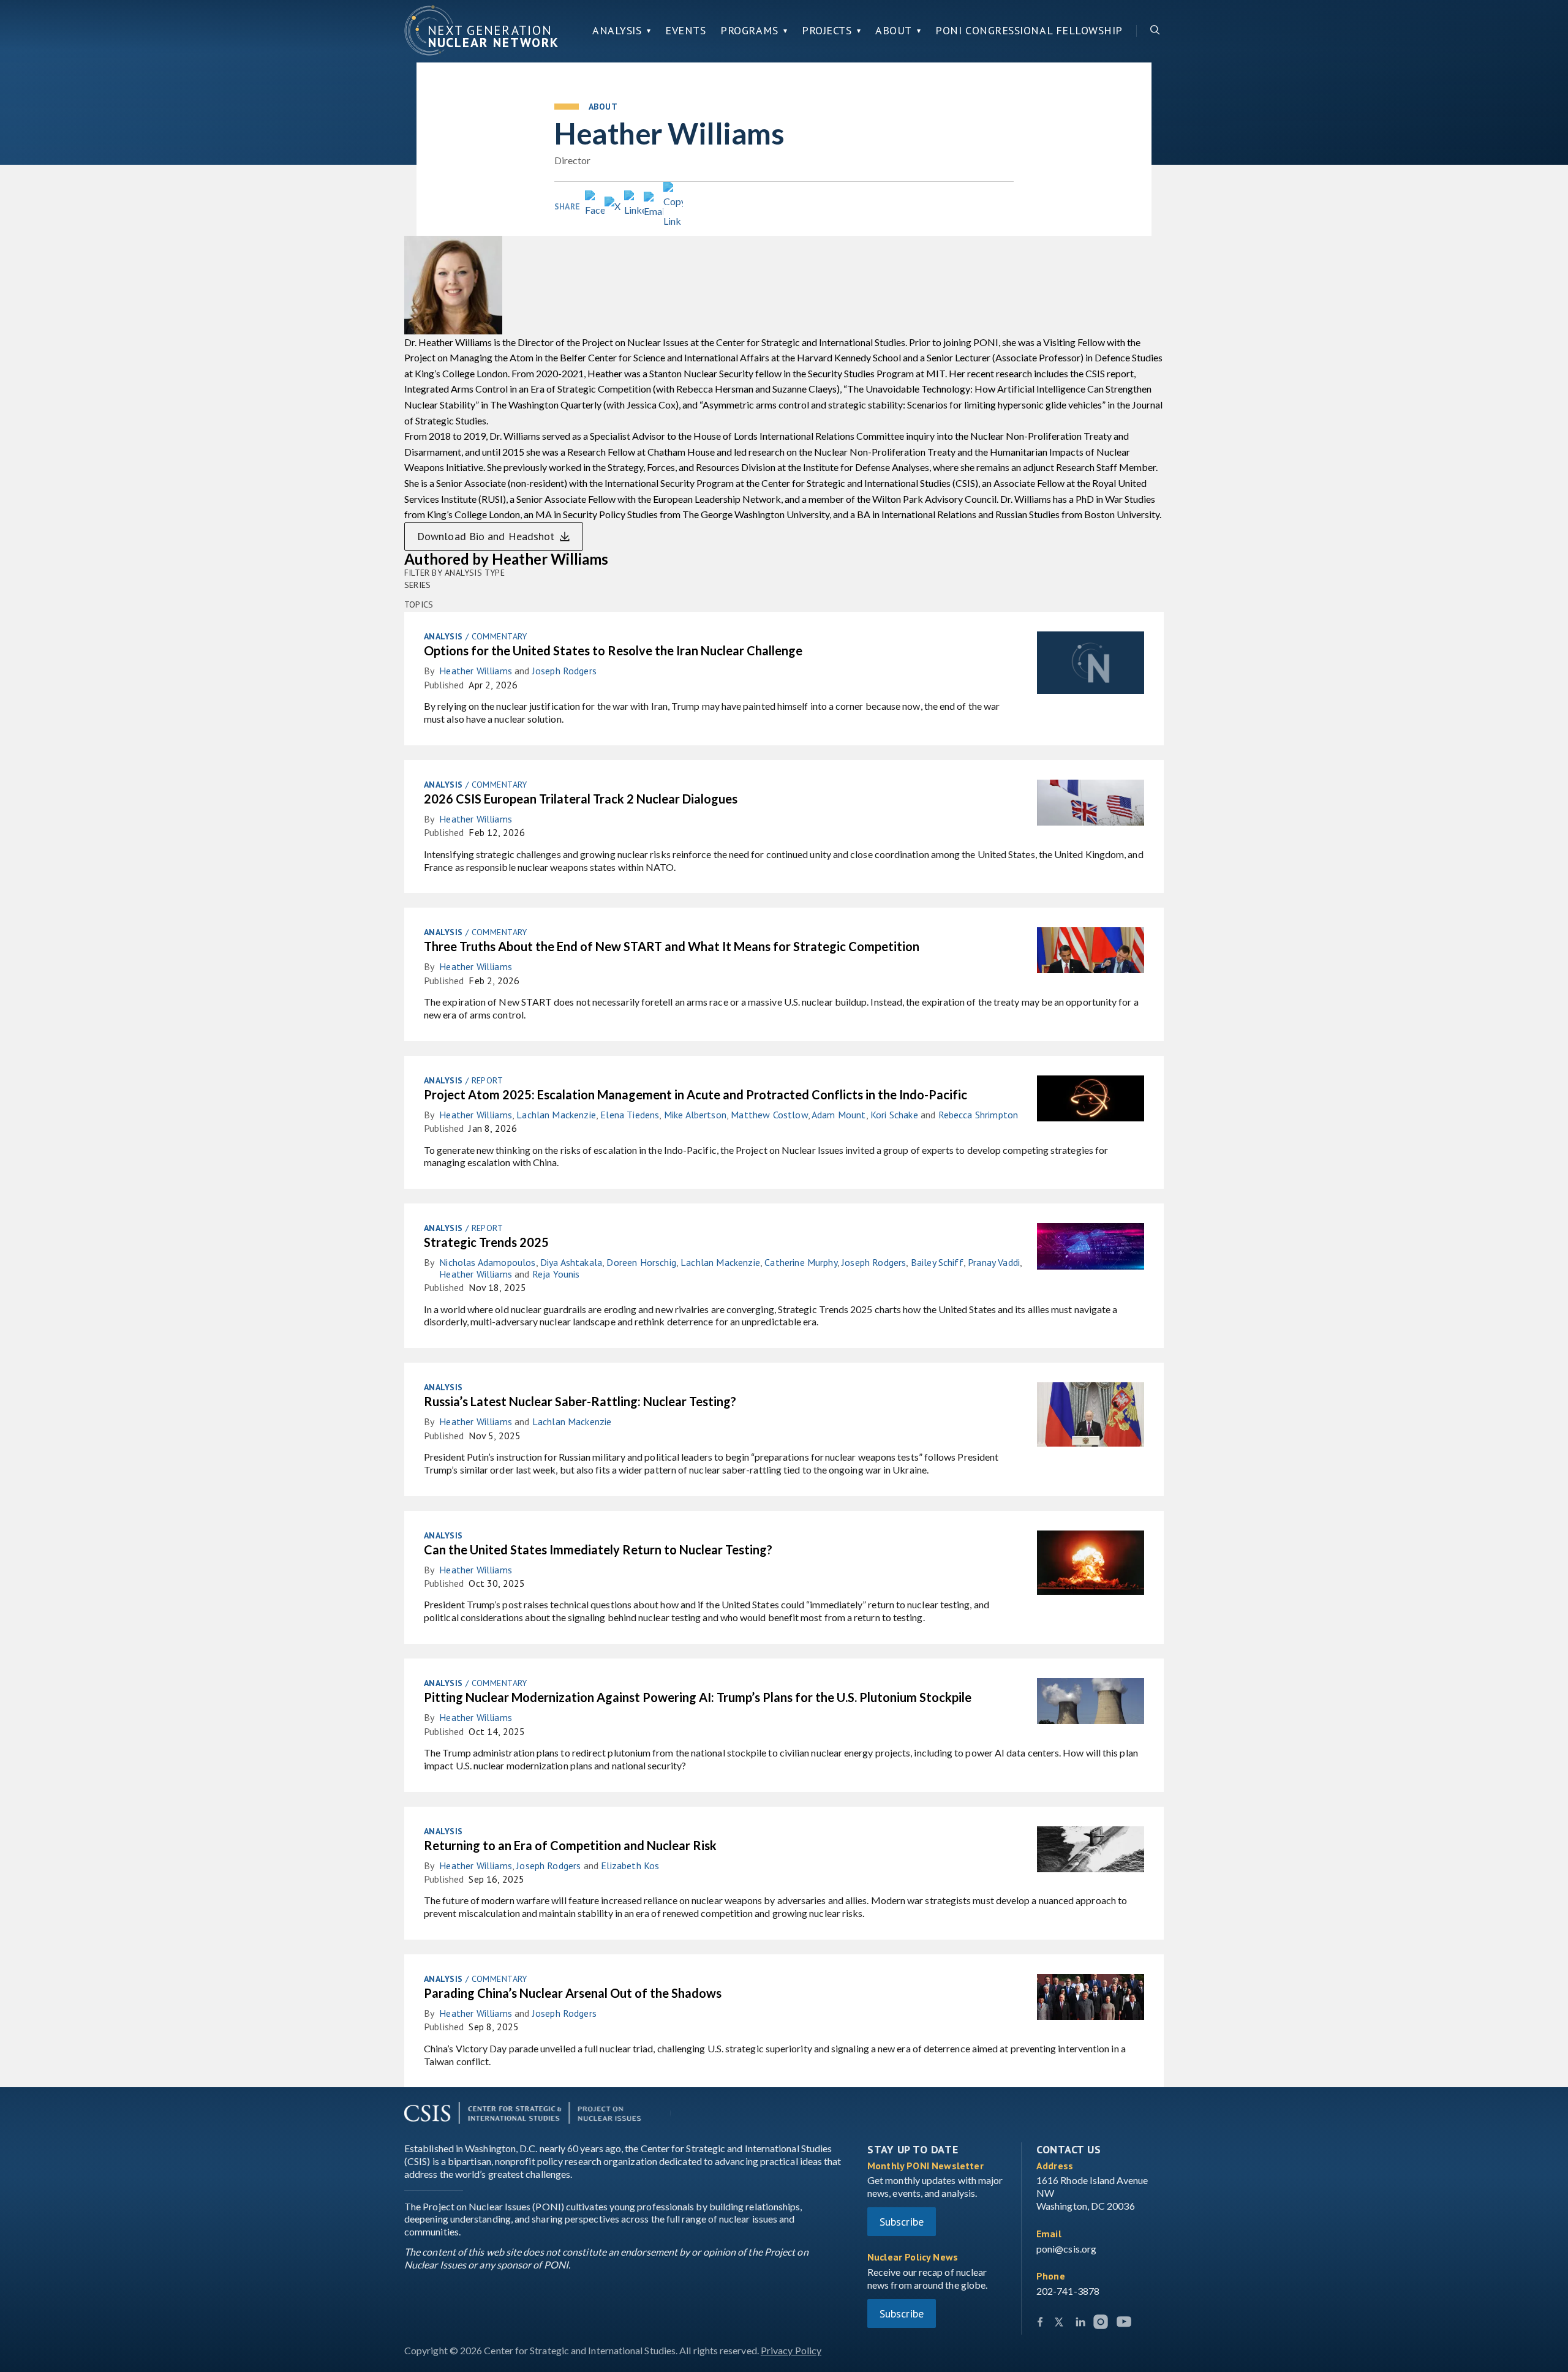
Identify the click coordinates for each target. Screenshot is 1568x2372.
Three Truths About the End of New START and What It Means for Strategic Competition (672, 946)
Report (488, 1080)
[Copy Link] (673, 206)
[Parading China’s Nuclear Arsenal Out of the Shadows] (1091, 2004)
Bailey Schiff (937, 1262)
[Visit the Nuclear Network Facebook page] (1040, 2324)
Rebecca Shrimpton (978, 1115)
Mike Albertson (695, 1115)
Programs (749, 31)
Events (685, 31)
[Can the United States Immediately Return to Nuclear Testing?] (1091, 1570)
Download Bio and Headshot (486, 536)
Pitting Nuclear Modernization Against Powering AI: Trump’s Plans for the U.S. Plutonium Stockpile (698, 1697)
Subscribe (902, 2222)
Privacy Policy (791, 2350)
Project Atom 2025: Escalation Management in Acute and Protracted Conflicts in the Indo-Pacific (695, 1094)
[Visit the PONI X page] (1060, 2324)
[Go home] (481, 31)
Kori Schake (894, 1115)
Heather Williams (476, 671)
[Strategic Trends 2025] (1091, 1254)
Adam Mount (839, 1115)
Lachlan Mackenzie (556, 1115)
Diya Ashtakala (571, 1262)
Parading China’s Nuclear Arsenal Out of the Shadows (573, 1993)
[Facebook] (595, 205)
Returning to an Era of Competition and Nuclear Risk (570, 1845)
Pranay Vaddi (994, 1262)
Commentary (499, 636)
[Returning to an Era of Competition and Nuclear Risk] (1091, 1857)
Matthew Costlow (769, 1115)
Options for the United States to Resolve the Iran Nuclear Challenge (613, 650)
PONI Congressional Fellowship (1029, 31)
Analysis (617, 31)
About (894, 31)
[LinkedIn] (634, 205)
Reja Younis (556, 1274)
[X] (614, 206)
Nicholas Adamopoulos (487, 1262)
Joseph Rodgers (564, 671)
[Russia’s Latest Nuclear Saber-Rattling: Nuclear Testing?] (1091, 1422)
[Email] (654, 206)
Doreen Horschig (641, 1262)
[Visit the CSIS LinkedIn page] (1080, 2324)
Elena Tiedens (630, 1115)
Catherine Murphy (801, 1262)
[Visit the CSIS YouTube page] (1124, 2324)
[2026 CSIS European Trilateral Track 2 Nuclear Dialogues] (1091, 810)
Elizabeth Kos (630, 1866)
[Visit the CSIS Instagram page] (1102, 2324)
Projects (827, 31)
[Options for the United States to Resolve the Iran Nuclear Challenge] (1091, 670)
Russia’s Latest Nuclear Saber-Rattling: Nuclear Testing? (580, 1401)
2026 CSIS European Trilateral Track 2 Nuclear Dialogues (581, 799)
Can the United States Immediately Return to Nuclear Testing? (598, 1549)
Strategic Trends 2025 (486, 1242)
